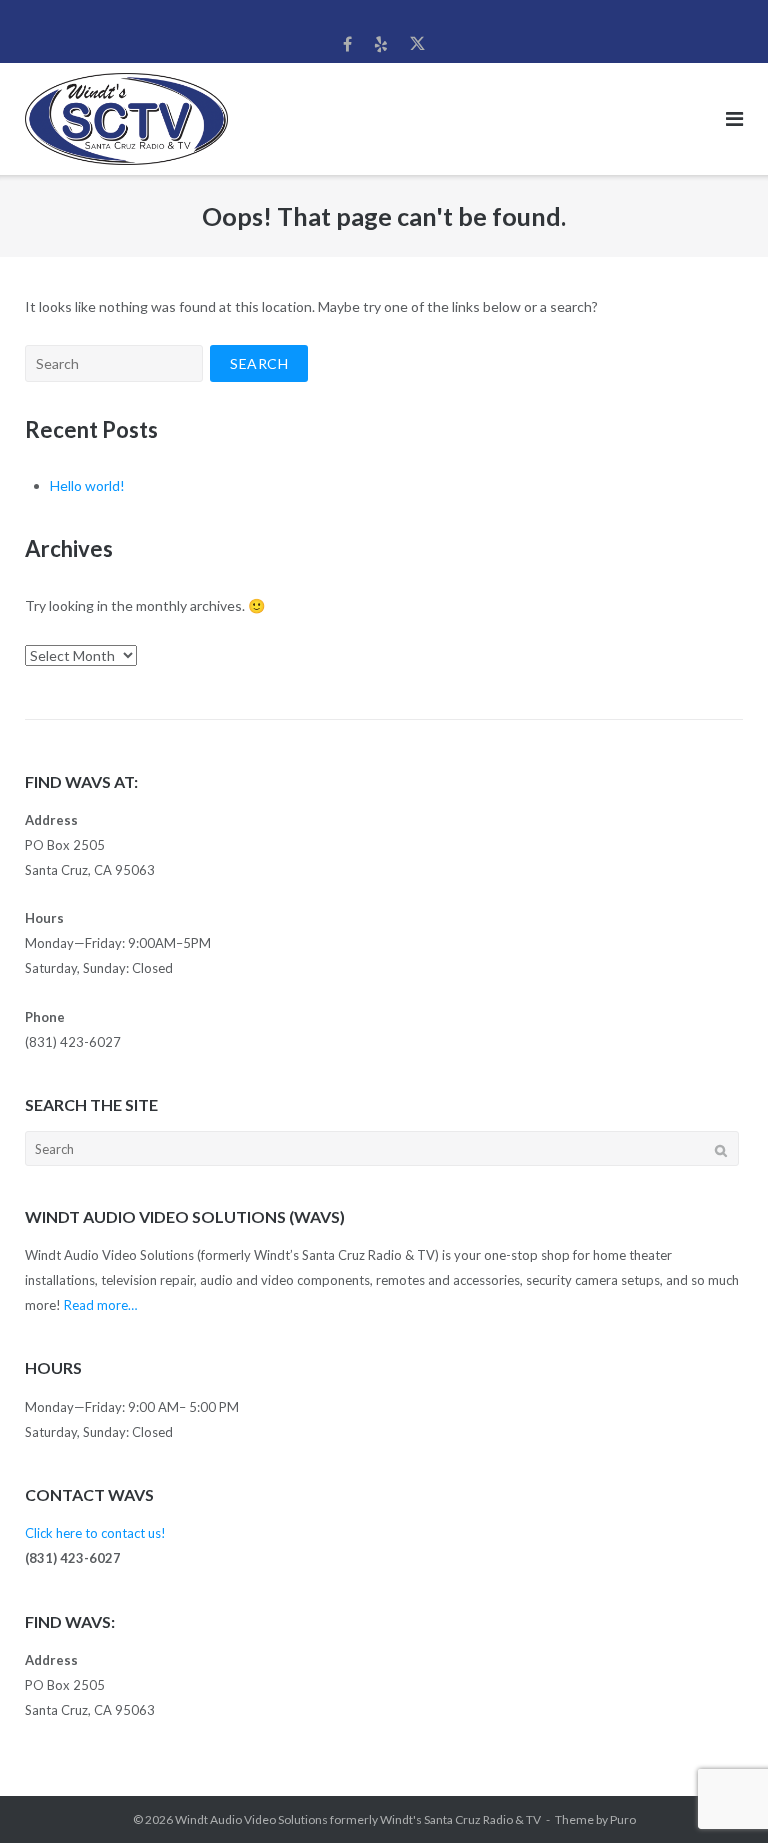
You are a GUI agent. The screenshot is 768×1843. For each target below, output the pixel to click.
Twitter (417, 44)
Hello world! (87, 485)
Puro (623, 1819)
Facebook (347, 44)
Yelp (381, 44)
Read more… (100, 1305)
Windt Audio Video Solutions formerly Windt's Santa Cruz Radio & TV (358, 1819)
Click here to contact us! (95, 1533)
